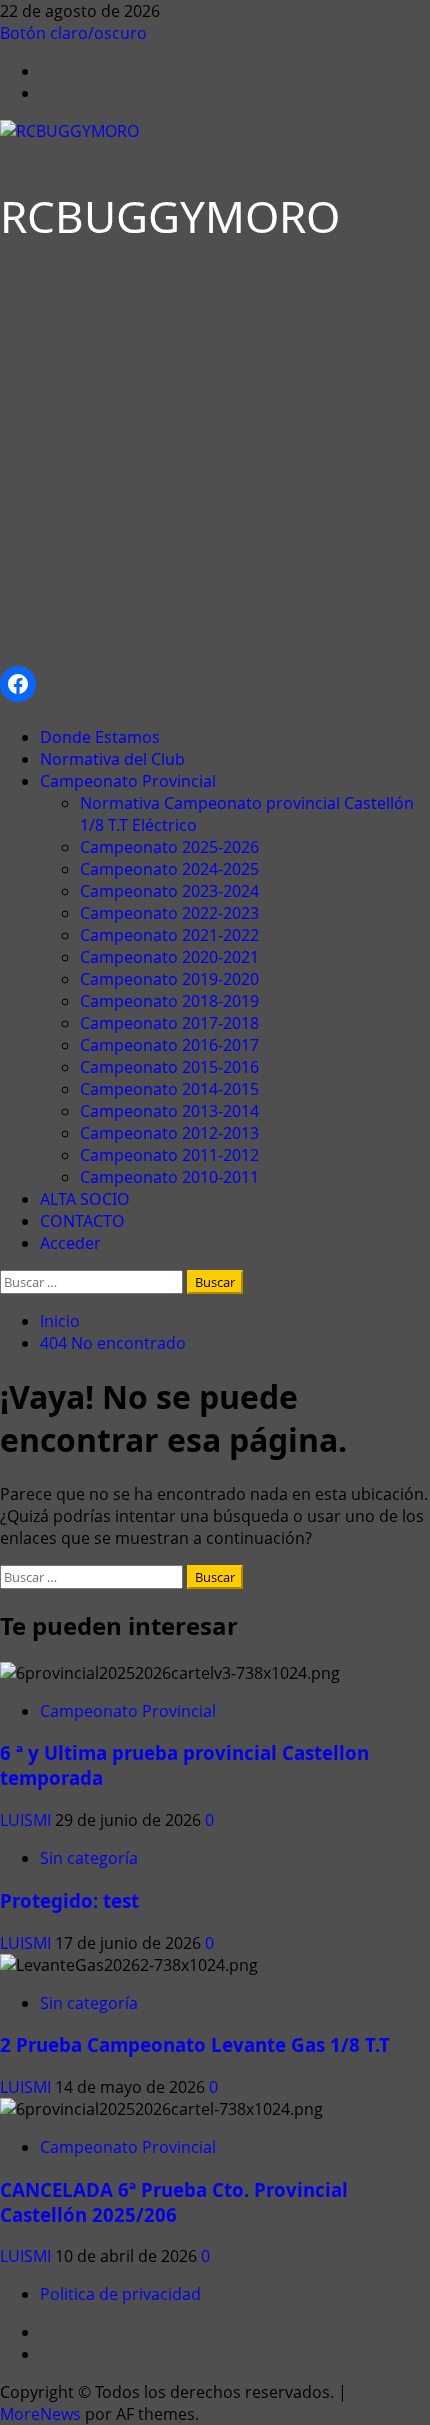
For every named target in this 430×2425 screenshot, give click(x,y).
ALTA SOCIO (85, 1199)
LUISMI (27, 1820)
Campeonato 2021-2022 (169, 935)
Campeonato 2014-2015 (169, 1089)
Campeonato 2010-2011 (169, 1177)
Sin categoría (89, 1858)
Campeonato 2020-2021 (169, 957)
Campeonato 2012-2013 (169, 1133)
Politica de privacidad (120, 2294)
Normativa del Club (112, 759)
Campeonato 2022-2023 (169, 913)
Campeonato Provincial (128, 781)
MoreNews (40, 2414)
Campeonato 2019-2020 (169, 979)
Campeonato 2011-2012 (169, 1155)
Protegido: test (69, 1900)
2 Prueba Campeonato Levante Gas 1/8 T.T (195, 2044)
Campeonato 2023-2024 (169, 891)
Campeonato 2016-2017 (169, 1045)
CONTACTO (82, 1221)
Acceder (70, 1243)
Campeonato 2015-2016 (169, 1067)
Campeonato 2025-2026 (169, 847)
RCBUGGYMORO (170, 216)
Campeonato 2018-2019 (169, 1001)
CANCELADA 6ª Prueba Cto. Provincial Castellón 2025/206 (174, 2202)
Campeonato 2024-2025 (169, 869)
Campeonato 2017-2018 (169, 1023)
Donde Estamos (100, 737)
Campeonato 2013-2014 (169, 1111)
